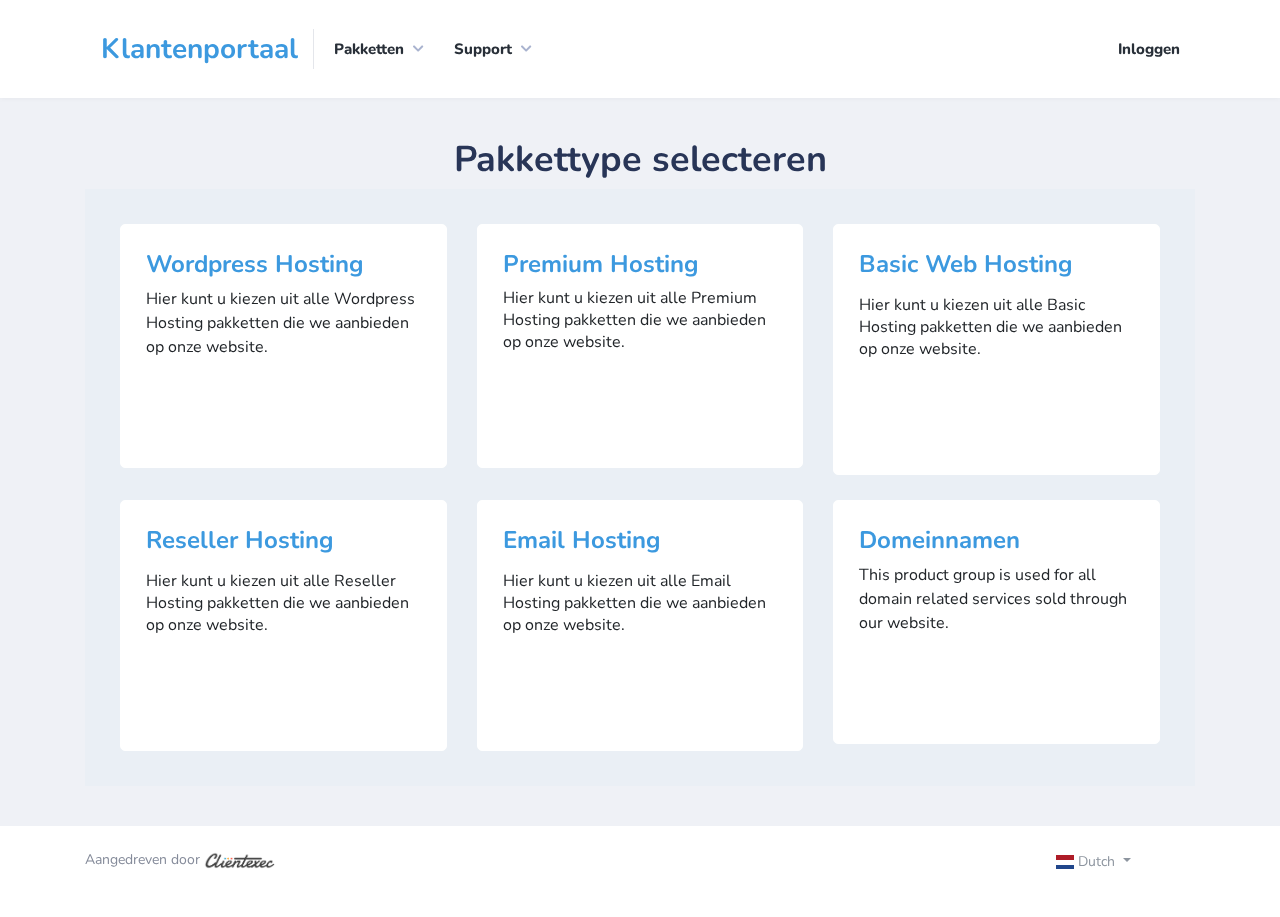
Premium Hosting (601, 264)
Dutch (1096, 861)
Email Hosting (582, 540)
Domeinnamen (939, 540)
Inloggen (1149, 49)
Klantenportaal (199, 49)
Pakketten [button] (369, 49)
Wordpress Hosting (255, 264)
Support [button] (483, 49)
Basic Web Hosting (966, 264)
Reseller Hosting (240, 540)
